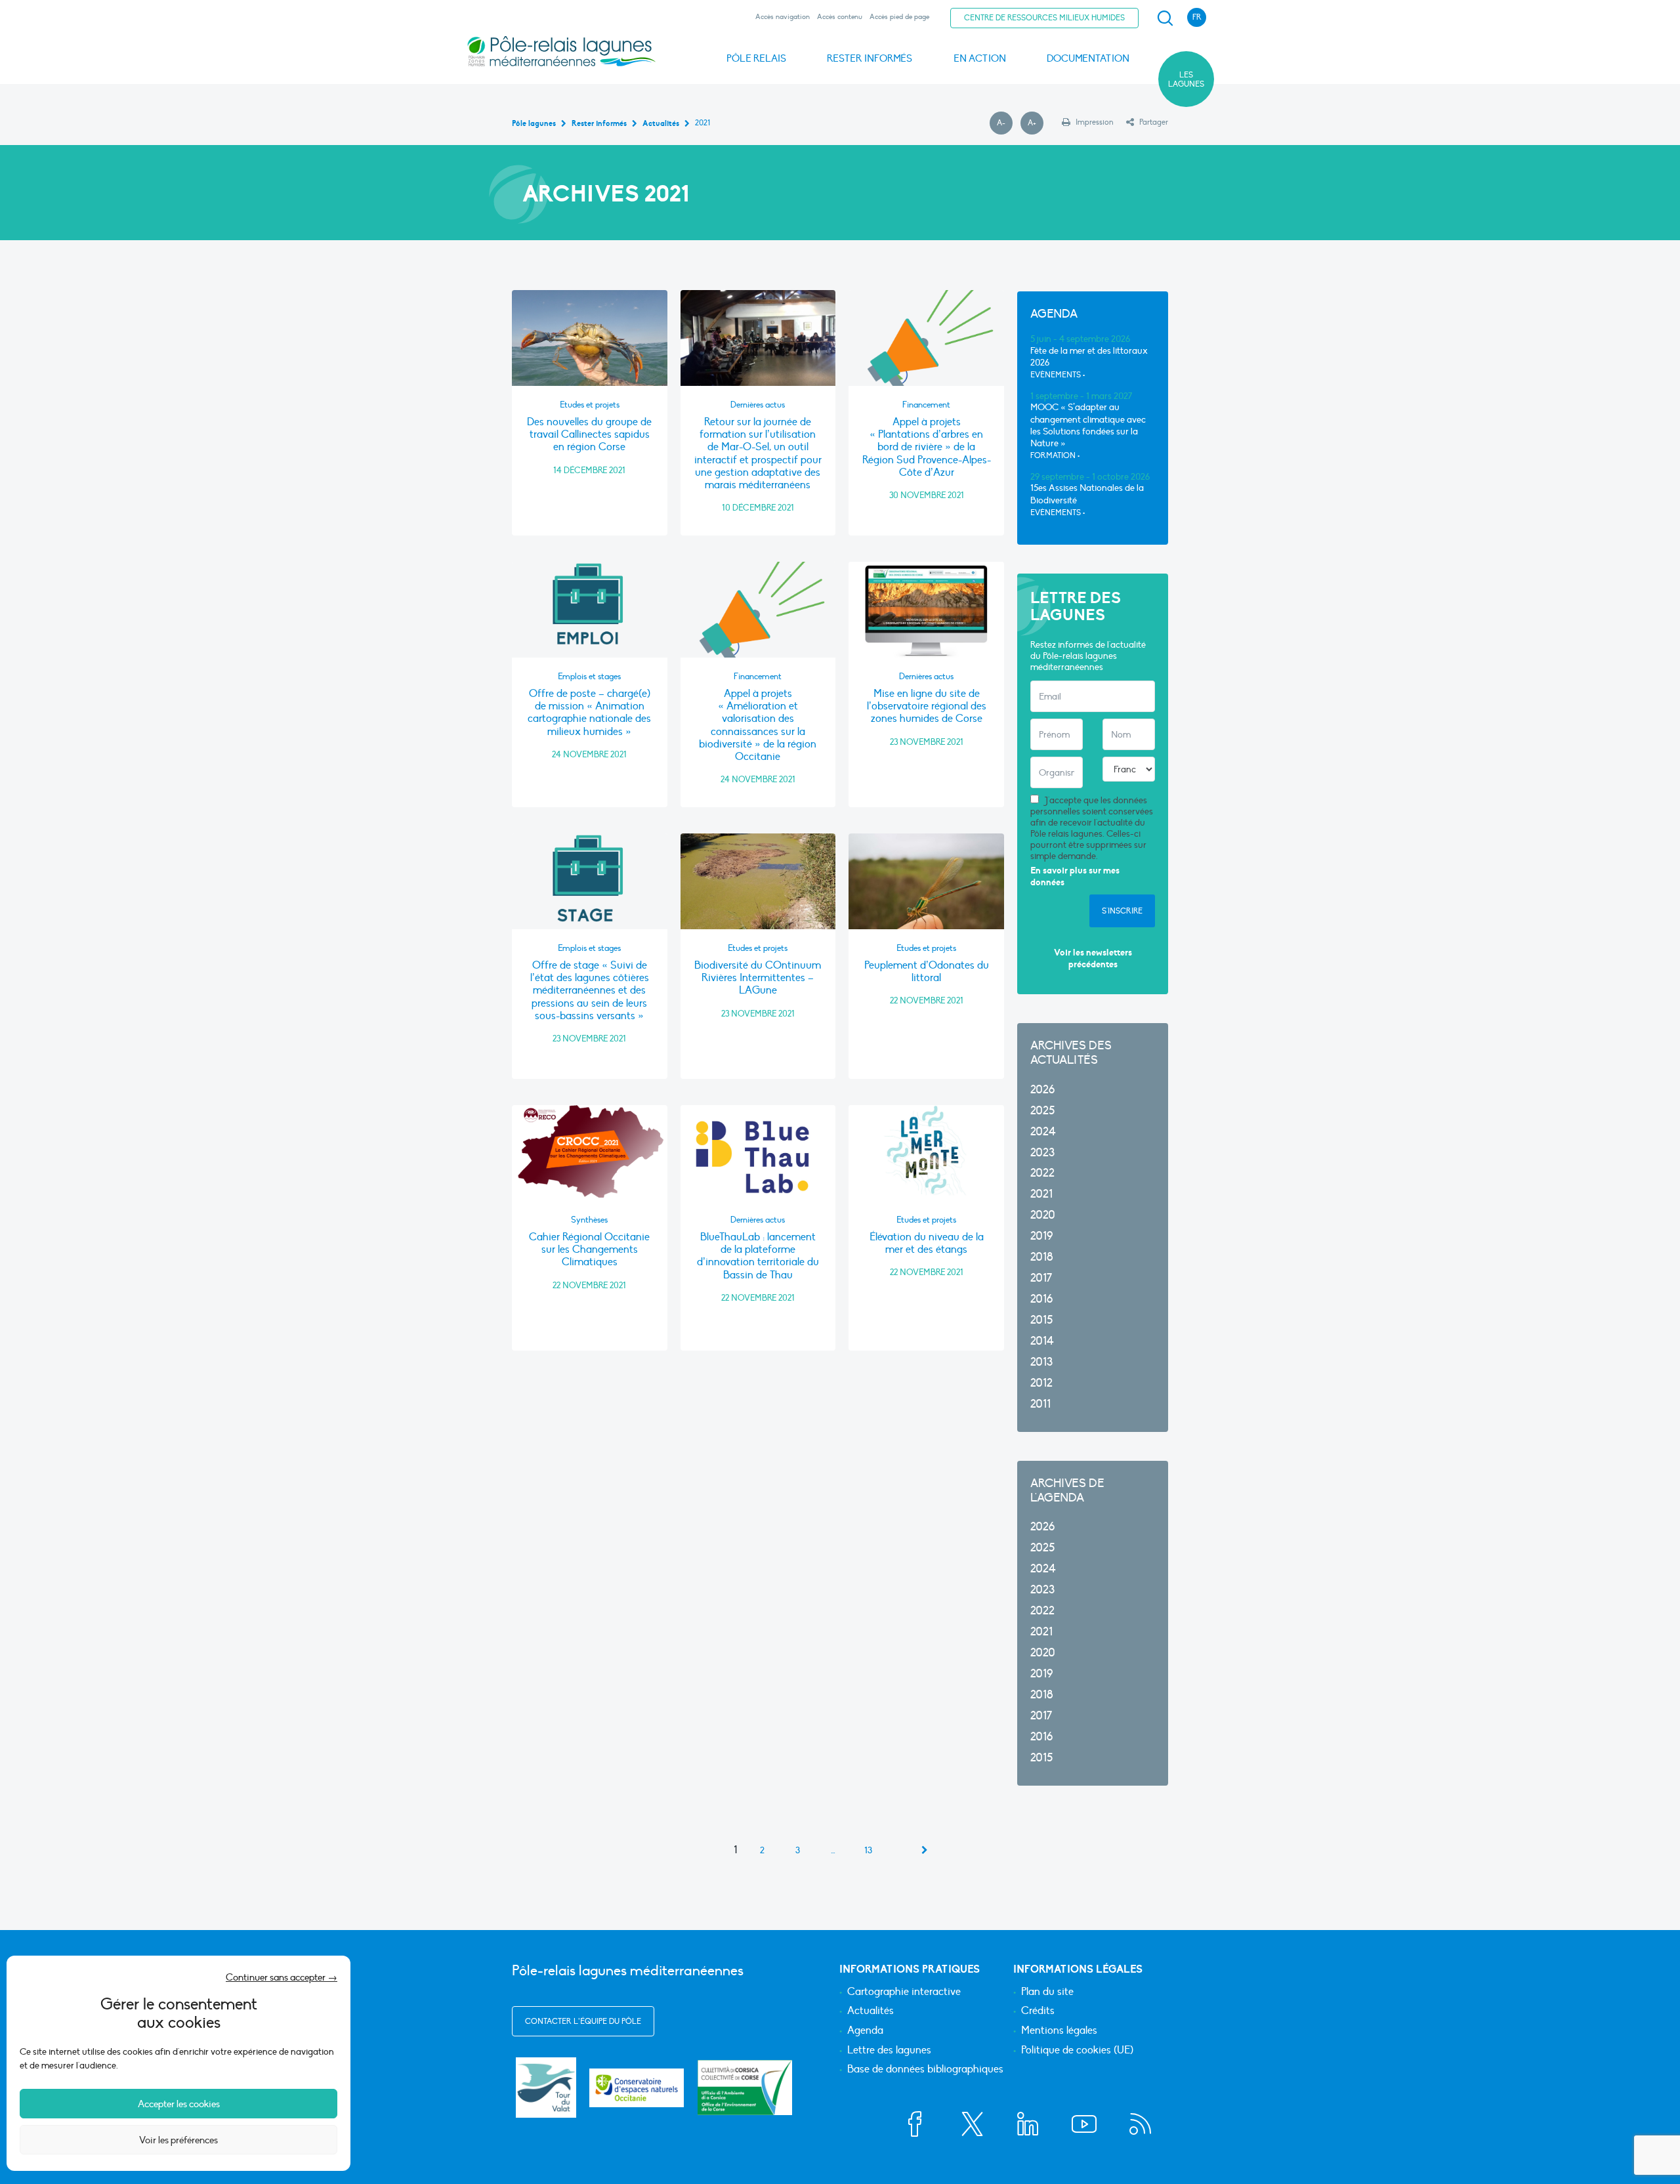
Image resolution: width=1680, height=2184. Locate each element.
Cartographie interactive (904, 1992)
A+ (1036, 123)
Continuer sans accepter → (282, 1977)
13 (868, 1851)
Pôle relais (756, 58)
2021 (1041, 1194)
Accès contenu (840, 17)
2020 (1043, 1215)
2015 (1041, 1320)
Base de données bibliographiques (925, 2070)
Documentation (1088, 58)
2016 (1041, 1299)
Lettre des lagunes (889, 2051)
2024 (1043, 1132)
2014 (1042, 1341)
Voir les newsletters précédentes (1093, 958)
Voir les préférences (178, 2140)
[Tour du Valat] (546, 2088)
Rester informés (870, 58)
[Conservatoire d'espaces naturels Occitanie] (637, 2088)
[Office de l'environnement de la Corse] (745, 2087)
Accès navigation (783, 17)
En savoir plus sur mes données (1075, 876)
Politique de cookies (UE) (1077, 2051)
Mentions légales (1059, 2031)
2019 (1041, 1236)
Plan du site (1047, 1992)
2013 (1041, 1362)
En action (980, 58)
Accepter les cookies (179, 2104)
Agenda (865, 2031)
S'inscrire (1122, 911)
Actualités (871, 2011)
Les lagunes (1186, 79)
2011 (1040, 1404)
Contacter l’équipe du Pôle (583, 2021)
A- (1005, 123)
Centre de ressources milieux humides (1044, 18)
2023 (1042, 1153)
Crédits (1038, 2011)
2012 (1041, 1383)
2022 (1042, 1173)
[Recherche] (1165, 18)
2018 (1042, 1257)
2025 (1042, 1111)
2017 (1041, 1278)
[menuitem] (1163, 18)
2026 (1042, 1090)
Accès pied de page (899, 17)
